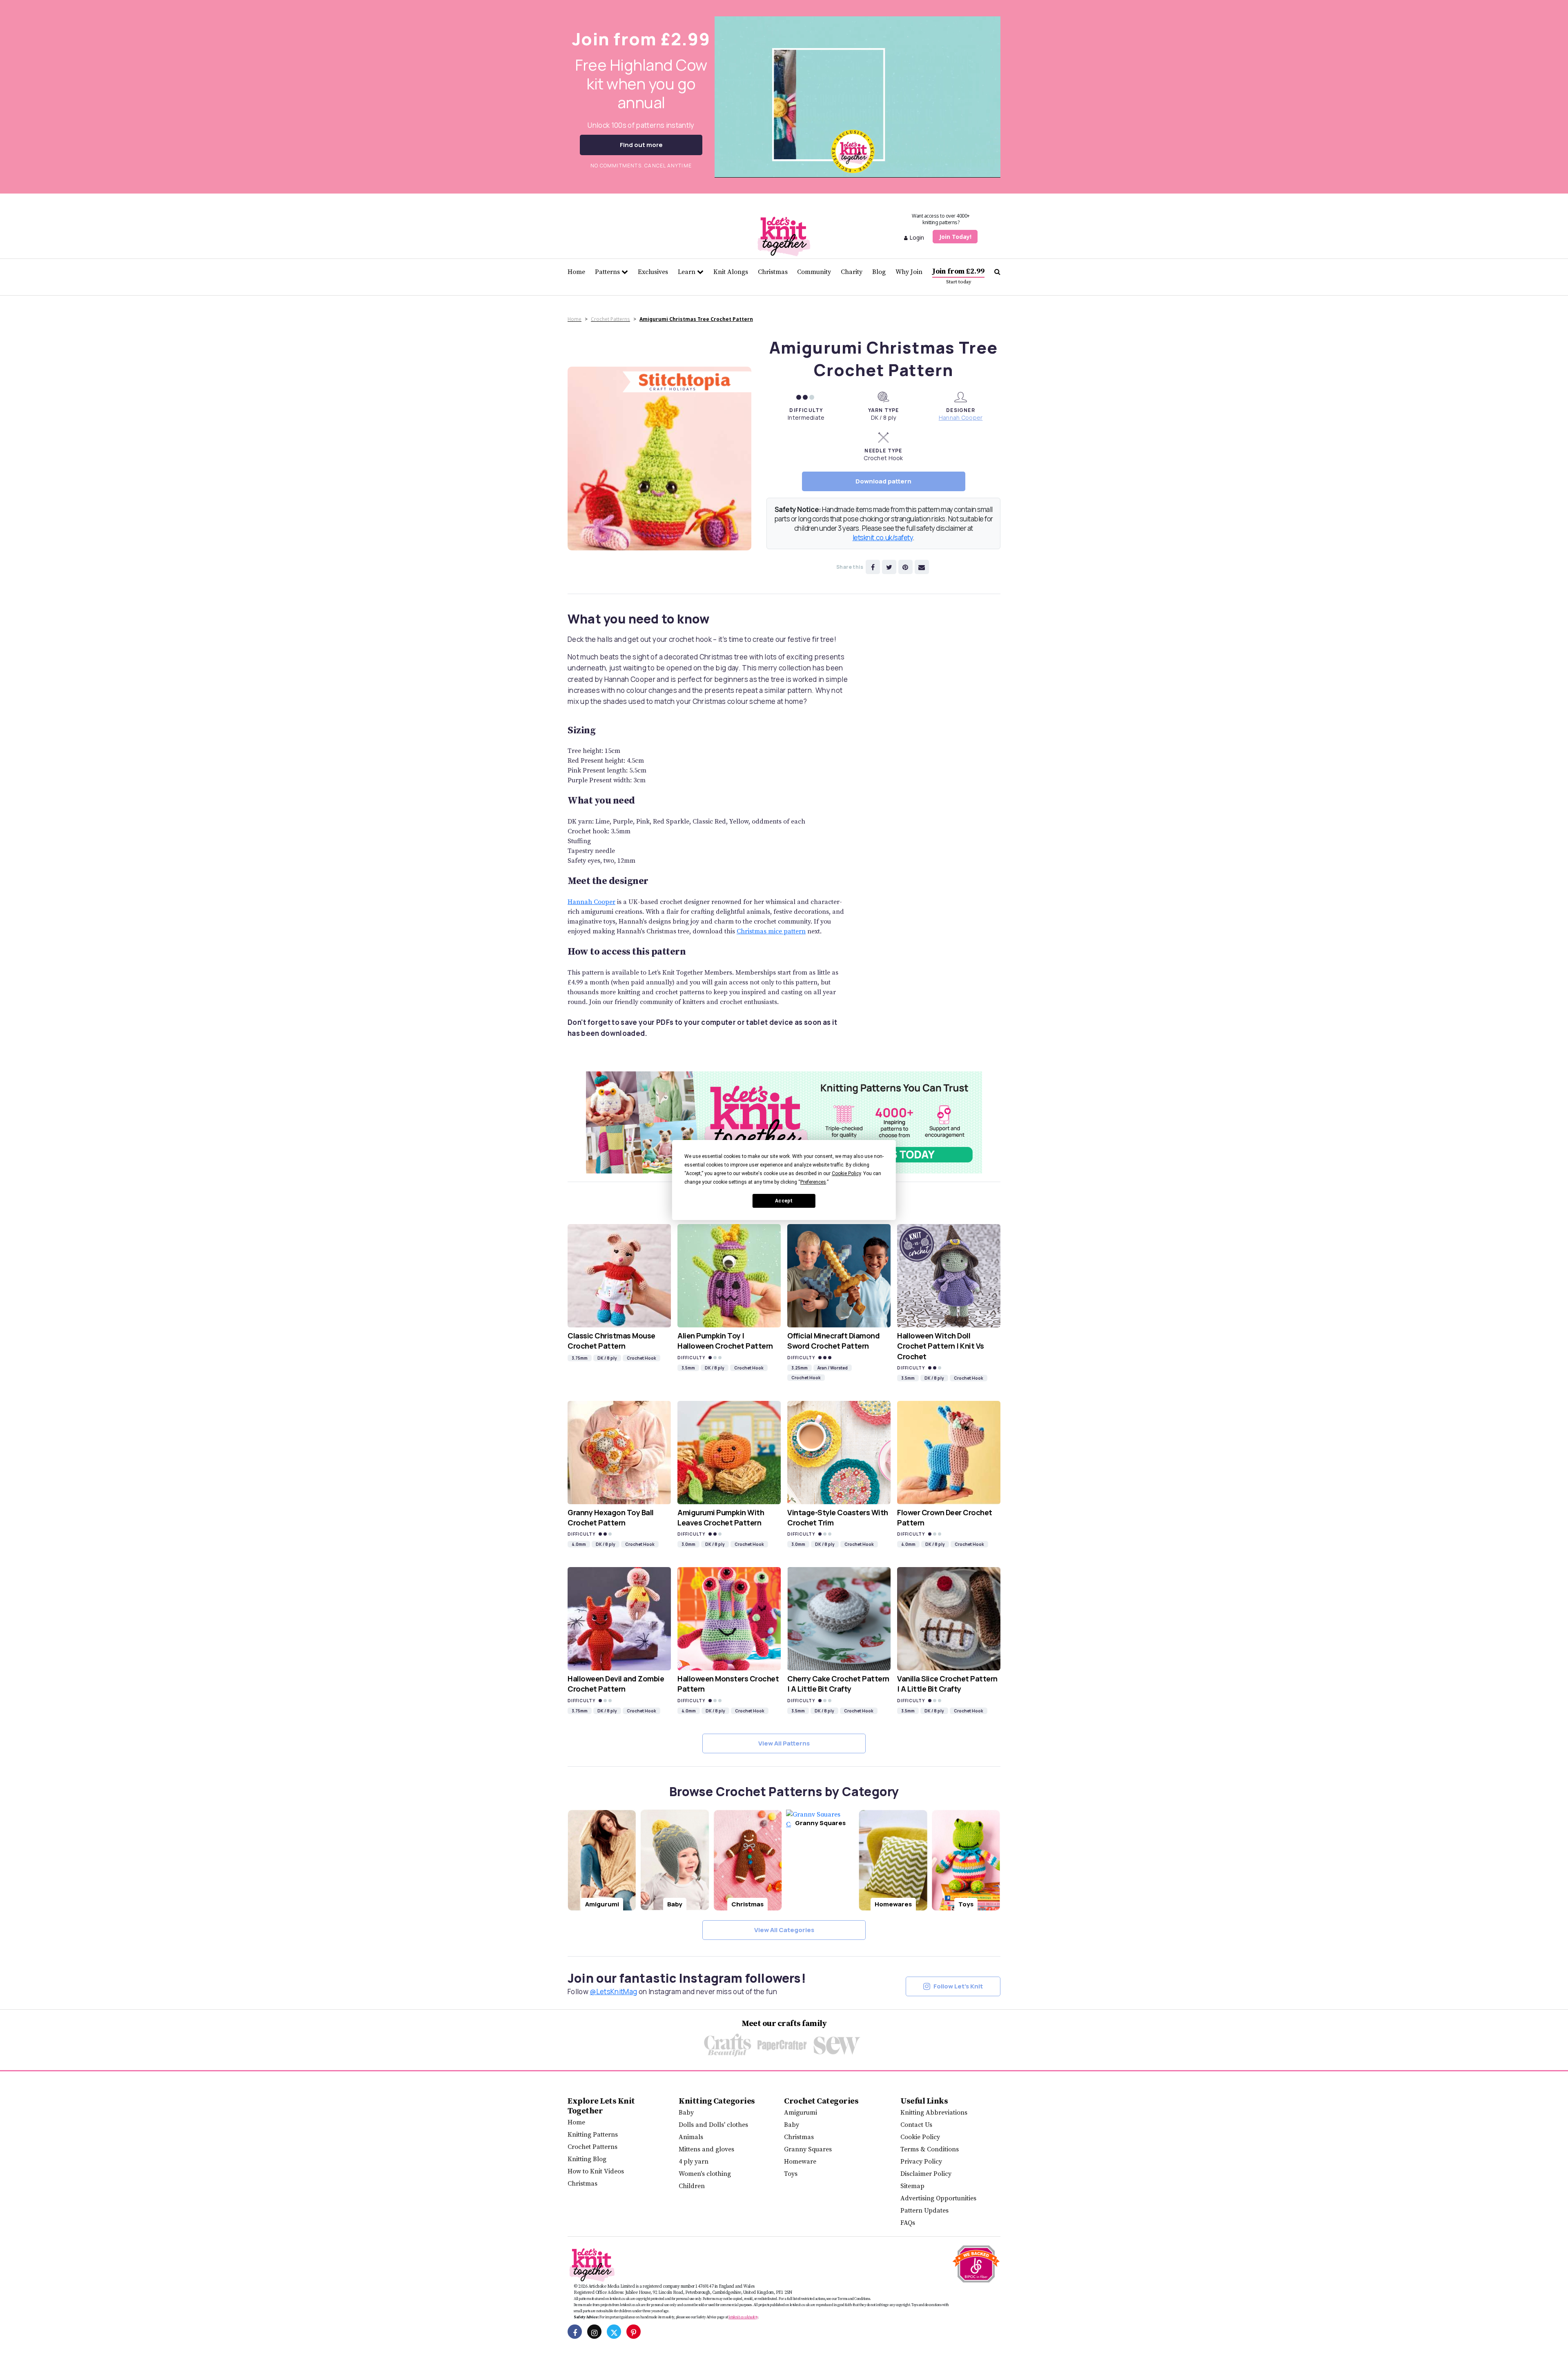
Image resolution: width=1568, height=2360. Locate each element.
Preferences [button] (813, 1182)
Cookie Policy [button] (846, 1173)
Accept (784, 1201)
